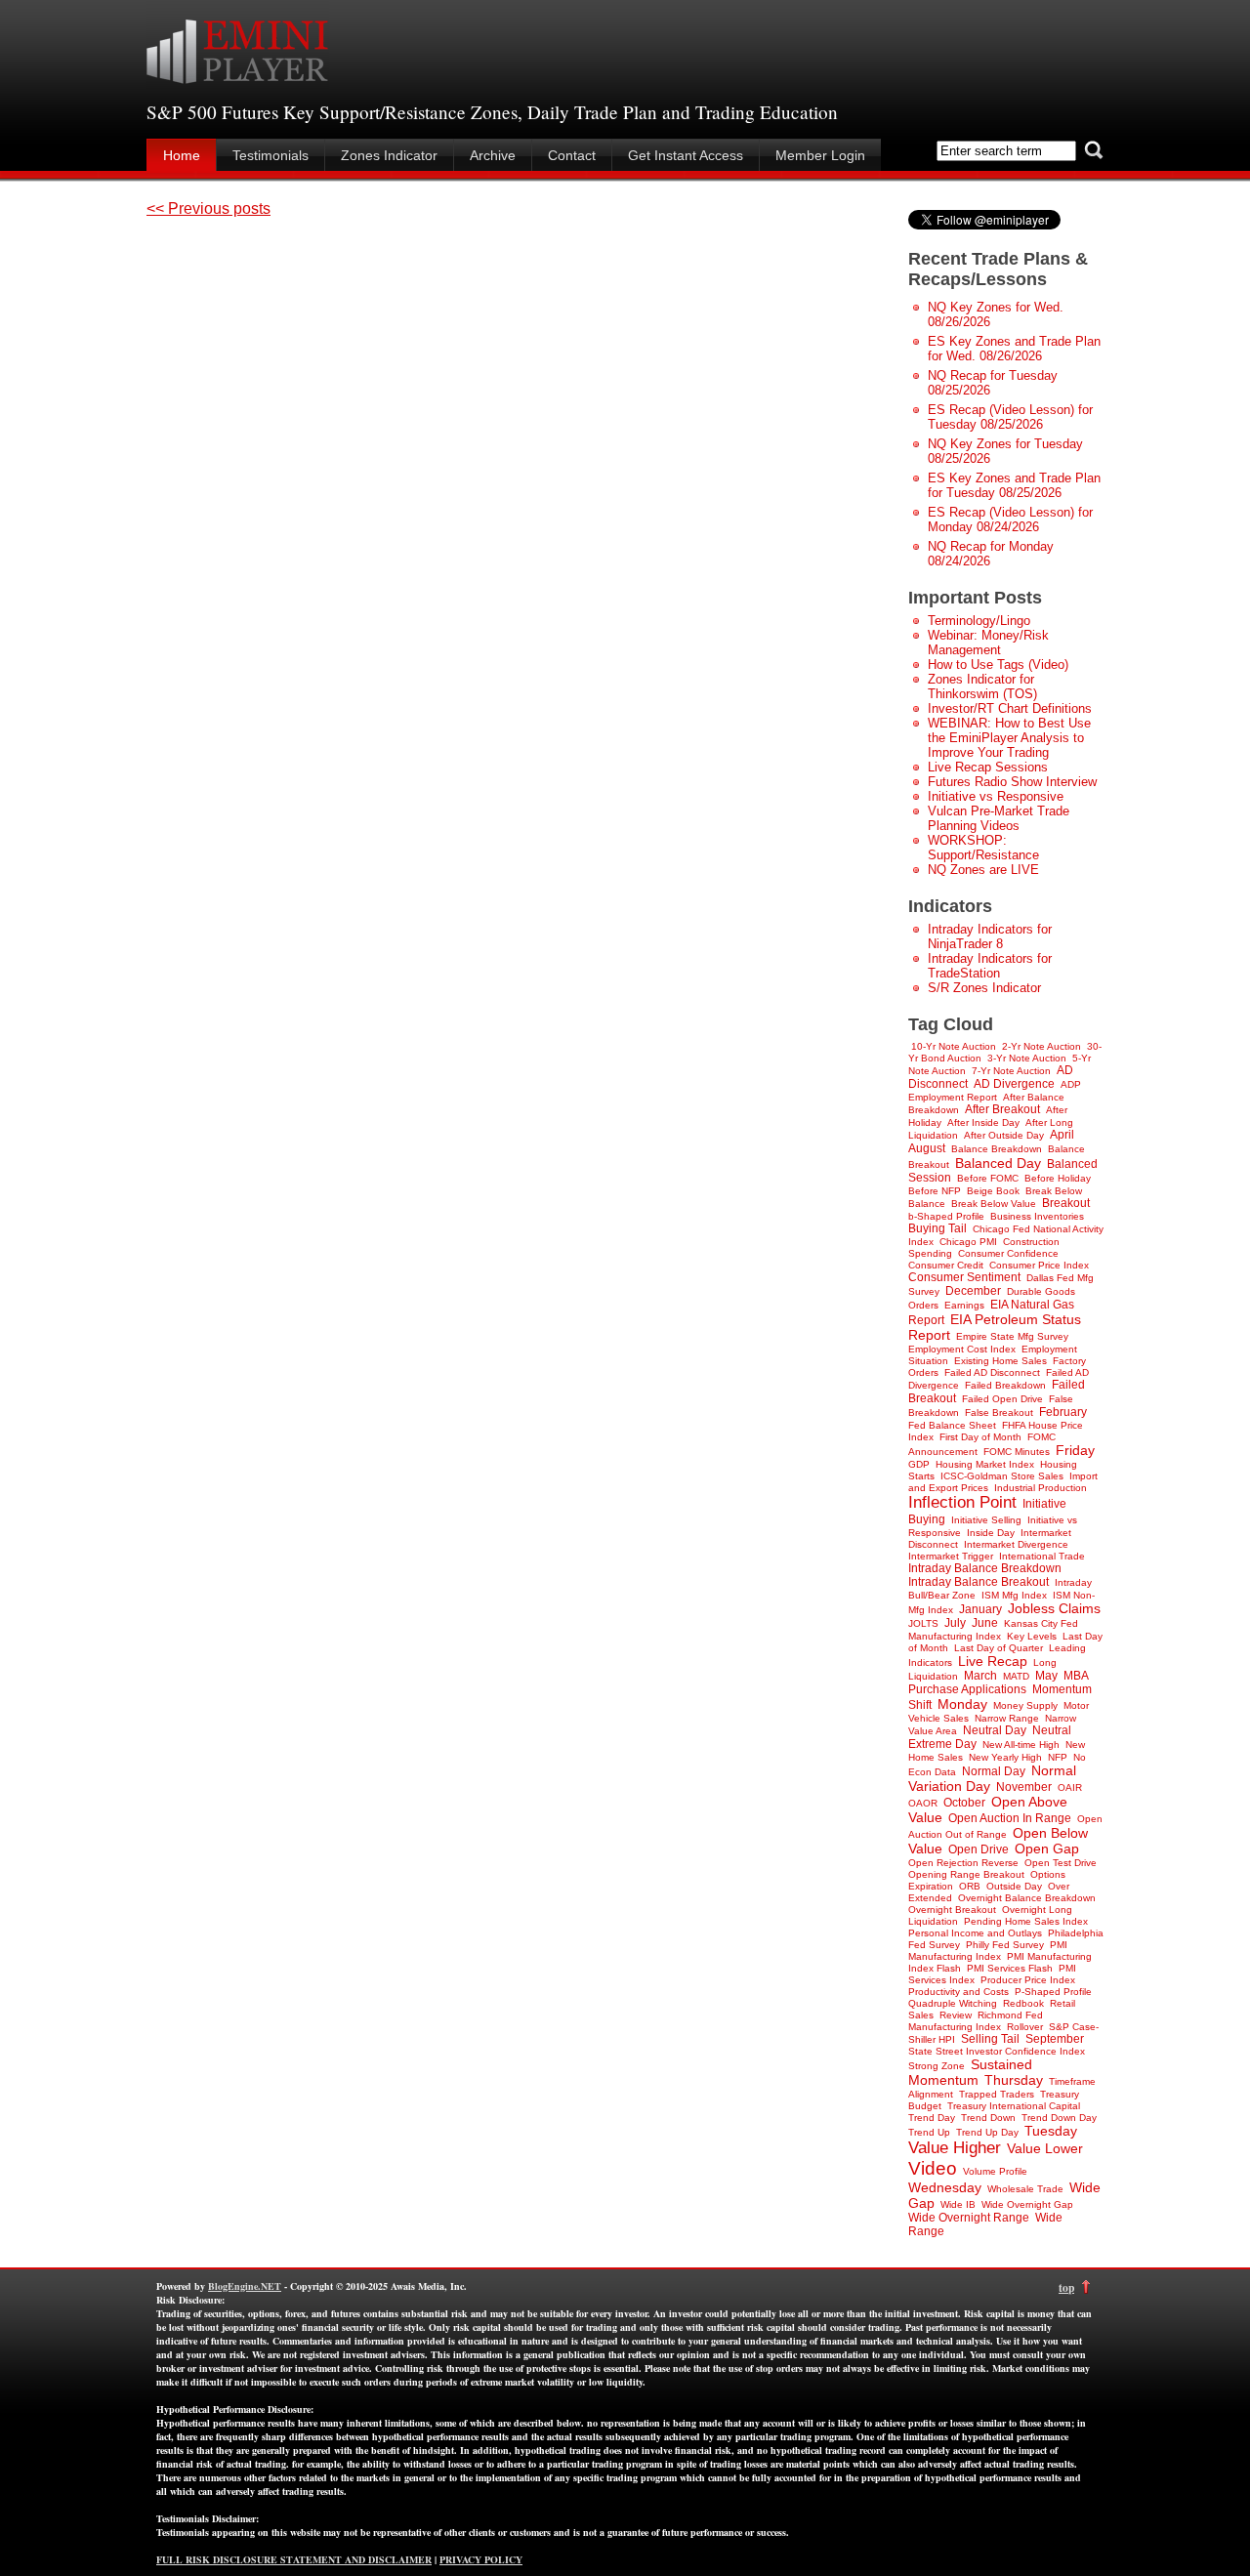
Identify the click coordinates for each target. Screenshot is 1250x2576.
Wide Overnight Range (969, 2218)
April (1062, 1135)
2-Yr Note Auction (1042, 1046)
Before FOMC (988, 1178)
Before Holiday (1058, 1178)
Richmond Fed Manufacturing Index (976, 2021)
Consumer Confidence (1008, 1253)
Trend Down (988, 2118)
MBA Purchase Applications (998, 1683)
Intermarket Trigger (951, 1556)
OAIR (1070, 1787)
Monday (962, 1704)
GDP (919, 1464)
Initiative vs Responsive (996, 796)
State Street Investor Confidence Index (997, 2051)
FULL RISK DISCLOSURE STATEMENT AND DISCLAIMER (294, 2559)
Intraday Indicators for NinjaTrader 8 (990, 936)
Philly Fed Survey (1005, 1945)
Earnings (964, 1305)
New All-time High (1021, 1745)
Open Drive (979, 1849)
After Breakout (1002, 1109)
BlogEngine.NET (245, 2286)
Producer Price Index (1028, 1980)
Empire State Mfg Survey (1012, 1336)
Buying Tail (937, 1228)
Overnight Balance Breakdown (1027, 1898)
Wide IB (958, 2204)
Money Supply (1025, 1705)
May (1046, 1676)
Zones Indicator (389, 155)
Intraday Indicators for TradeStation (990, 966)
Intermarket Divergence (1016, 1544)
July (955, 1623)
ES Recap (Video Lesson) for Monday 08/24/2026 (1010, 519)
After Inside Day (983, 1122)
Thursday (1014, 2080)
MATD (1016, 1676)
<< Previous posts (208, 208)
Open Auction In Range (1010, 1818)
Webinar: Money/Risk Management (988, 643)
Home (182, 155)
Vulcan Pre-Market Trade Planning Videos (999, 818)
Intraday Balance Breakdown (985, 1568)
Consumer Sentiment (964, 1277)
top (1066, 2287)
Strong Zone (937, 2066)
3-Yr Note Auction (1027, 1058)
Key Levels (1032, 1636)
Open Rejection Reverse (963, 1863)
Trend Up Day (987, 2132)
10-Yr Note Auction (954, 1046)
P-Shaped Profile (1053, 1992)
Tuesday (1051, 2131)
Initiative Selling (986, 1520)
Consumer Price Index (1039, 1265)
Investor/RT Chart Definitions (1010, 708)
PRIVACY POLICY (481, 2559)
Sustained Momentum (970, 2072)
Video (933, 2168)
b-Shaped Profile (946, 1216)
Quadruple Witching (953, 2003)
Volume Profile (995, 2171)
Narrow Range (1007, 1718)
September (1055, 2039)
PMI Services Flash (1010, 1968)
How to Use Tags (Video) (998, 665)
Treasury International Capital (1014, 2106)
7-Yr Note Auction (1011, 1071)
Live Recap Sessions (988, 767)
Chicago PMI (968, 1242)
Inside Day (991, 1533)
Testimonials (271, 155)
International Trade (1042, 1556)
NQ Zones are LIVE (983, 870)
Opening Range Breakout (966, 1874)
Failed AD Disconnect (992, 1372)
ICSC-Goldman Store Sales (1002, 1476)
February (1063, 1412)
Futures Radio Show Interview (1012, 782)
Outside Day (1014, 1886)
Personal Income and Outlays (975, 1933)
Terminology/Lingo (979, 621)
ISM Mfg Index (1014, 1595)
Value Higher (955, 2148)
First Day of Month (980, 1437)
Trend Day (932, 2118)
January (980, 1609)
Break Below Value (994, 1204)
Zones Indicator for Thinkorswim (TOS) (982, 686)
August (927, 1148)
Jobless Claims (1054, 1608)
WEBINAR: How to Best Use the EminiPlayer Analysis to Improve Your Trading (1009, 738)
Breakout (1066, 1203)
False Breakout (999, 1413)
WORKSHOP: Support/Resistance (983, 848)
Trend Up (929, 2132)
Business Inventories (1037, 1216)
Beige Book (993, 1191)
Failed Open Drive (1002, 1399)
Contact (572, 155)
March (980, 1676)
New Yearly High (1005, 1757)
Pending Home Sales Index (1026, 1921)
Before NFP (935, 1191)
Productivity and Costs (958, 1992)
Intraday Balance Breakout (979, 1582)
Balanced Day (998, 1163)
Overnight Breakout (952, 1910)
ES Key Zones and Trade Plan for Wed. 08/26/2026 (1014, 349)
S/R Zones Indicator (984, 988)
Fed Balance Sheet (952, 1425)
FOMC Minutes (1017, 1452)
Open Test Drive (1061, 1863)
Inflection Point (962, 1502)
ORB (970, 1886)
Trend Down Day (1059, 2118)
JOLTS (923, 1623)
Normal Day (994, 1771)
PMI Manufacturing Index (988, 1951)
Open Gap (1047, 1849)
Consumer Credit (946, 1265)
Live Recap (993, 1661)
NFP (1058, 1757)
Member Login (820, 155)
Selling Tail (990, 2039)
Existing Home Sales (1000, 1361)
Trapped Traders (997, 2094)
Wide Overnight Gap (1027, 2204)
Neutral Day (995, 1730)
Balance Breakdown (997, 1149)
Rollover (1025, 2027)
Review (956, 2015)
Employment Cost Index (962, 1349)
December (973, 1291)
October (964, 1803)
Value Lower (1045, 2148)
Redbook (1023, 2003)
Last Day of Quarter (999, 1648)
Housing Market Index (985, 1464)
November (1024, 1787)
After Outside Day (1004, 1135)
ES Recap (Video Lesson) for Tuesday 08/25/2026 (1010, 417)
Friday (1075, 1450)
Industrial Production (1041, 1488)
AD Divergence (1014, 1084)
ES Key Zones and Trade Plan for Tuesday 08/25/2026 (1014, 485)
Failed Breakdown (1005, 1385)
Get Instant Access (686, 155)
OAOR (923, 1803)
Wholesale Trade (1025, 2189)
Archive (493, 155)
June (985, 1623)
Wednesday (945, 2187)
